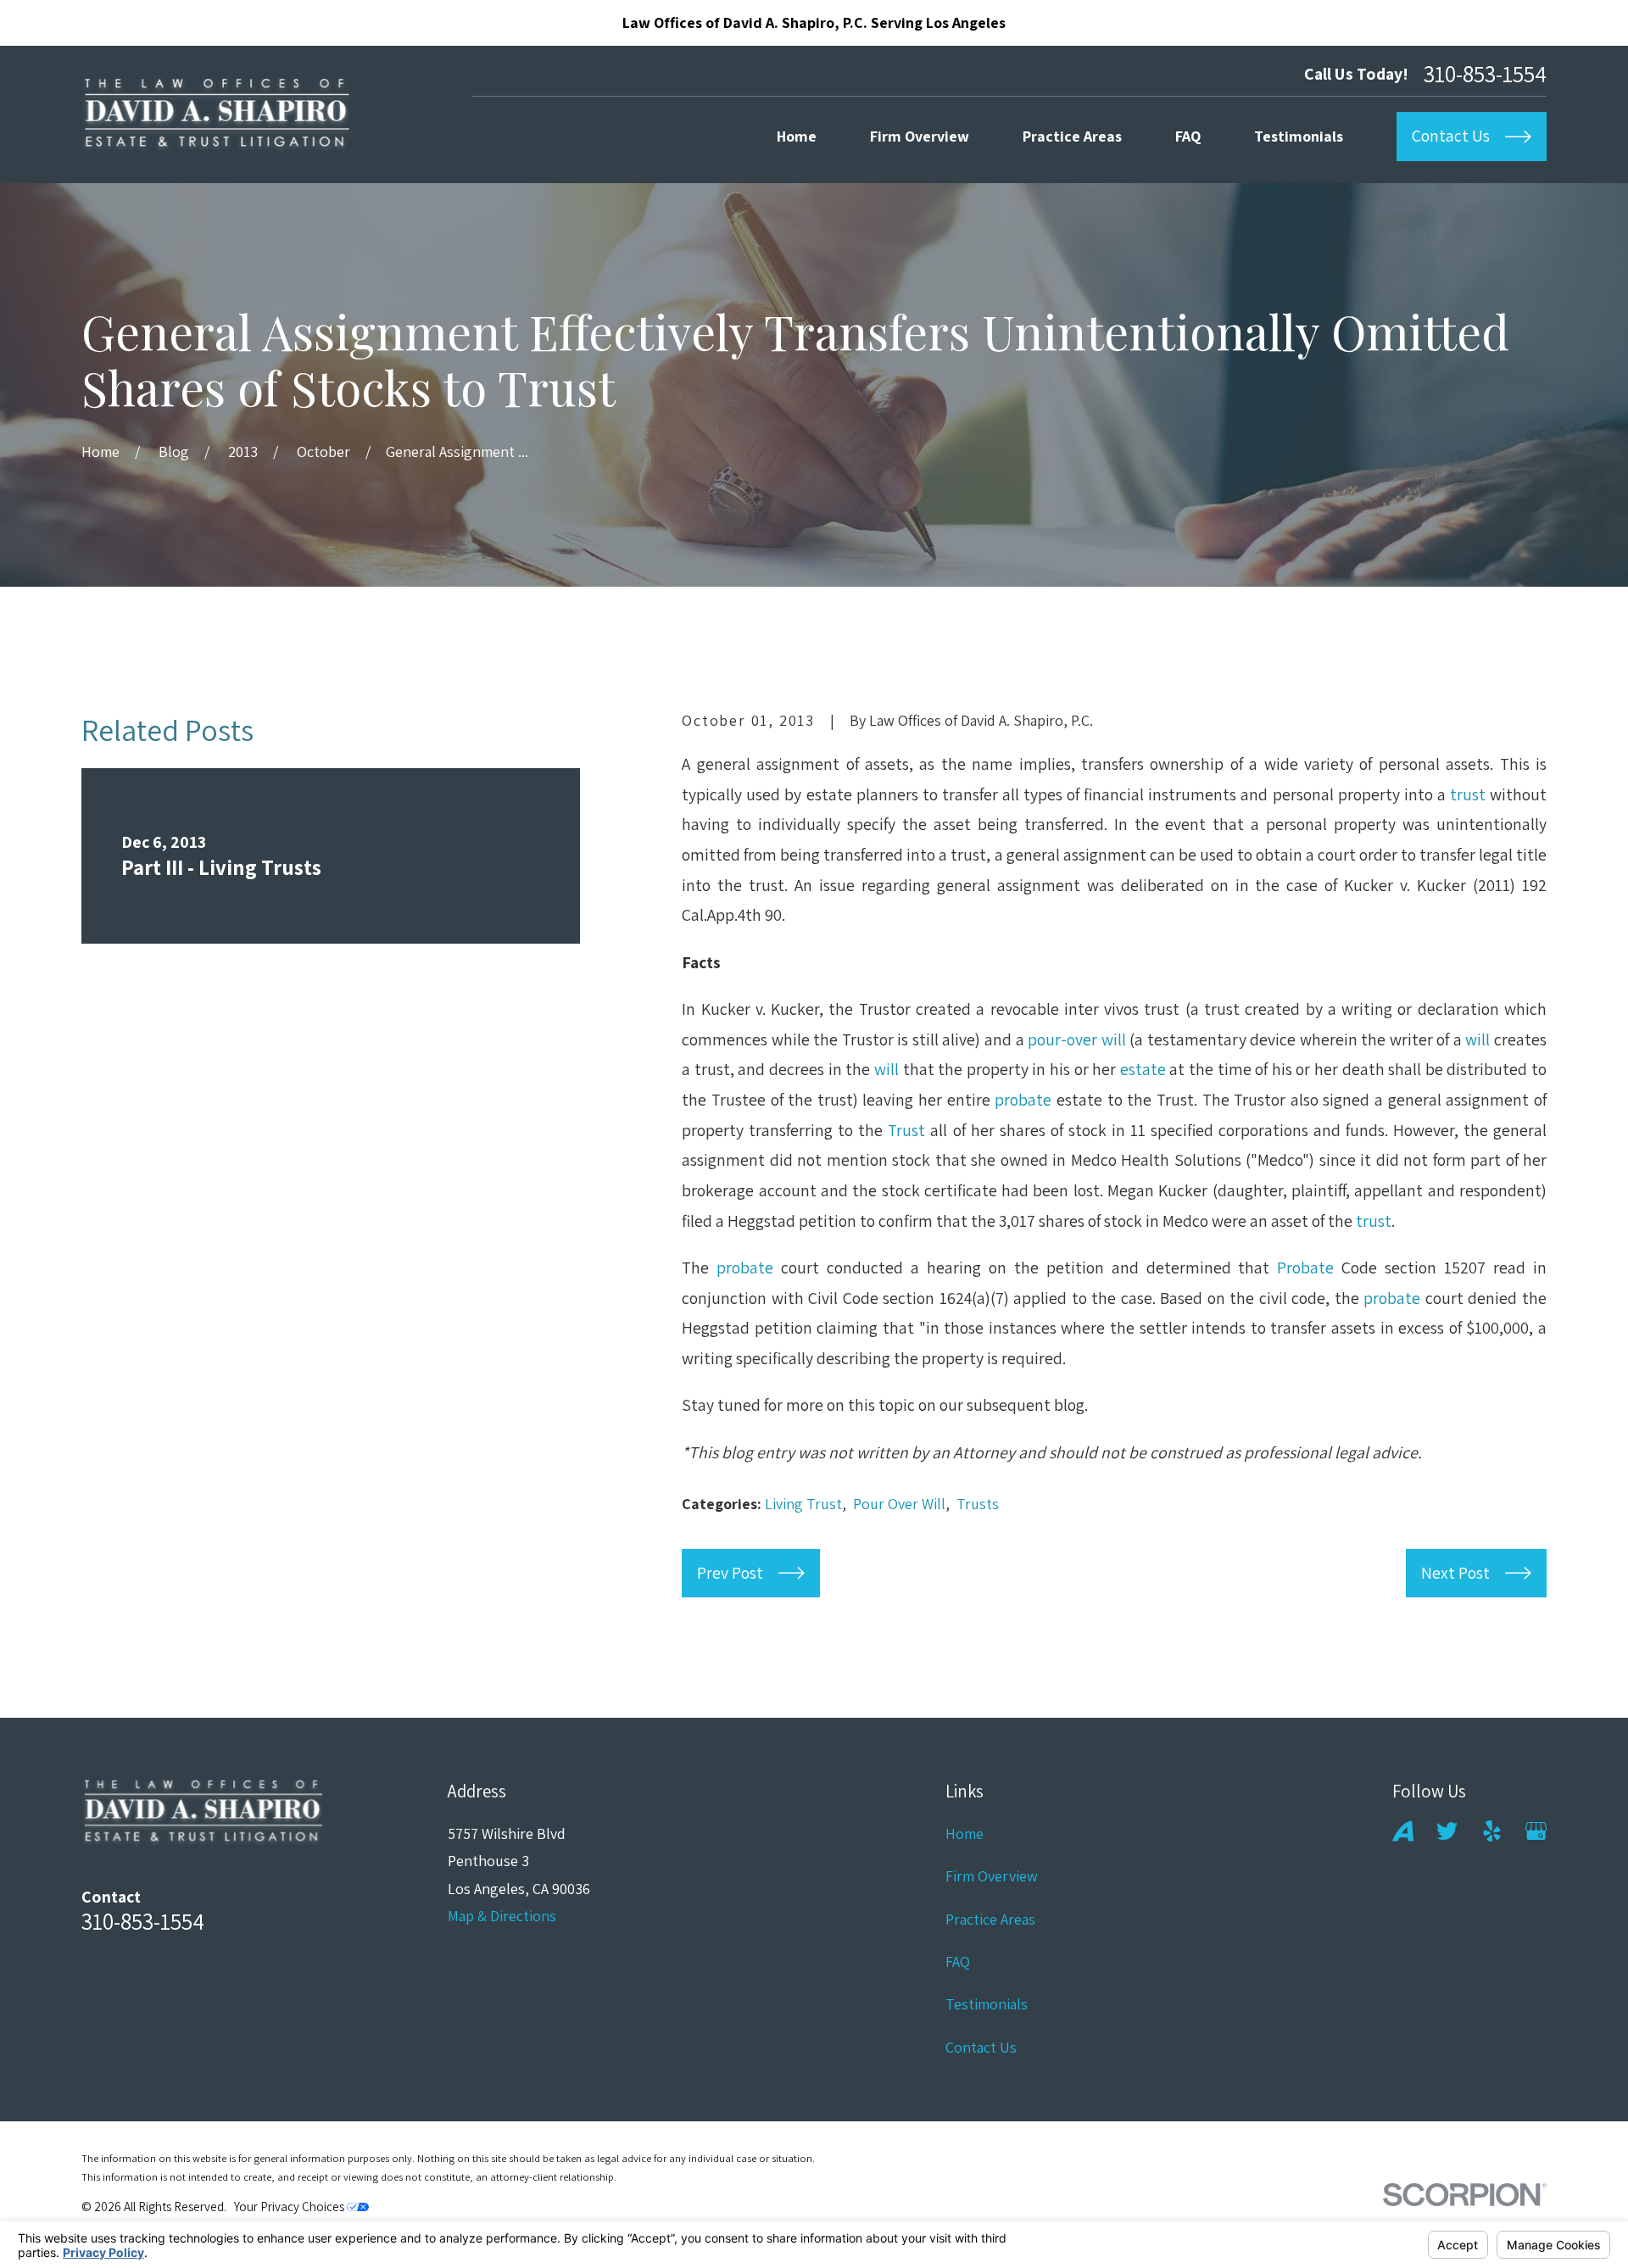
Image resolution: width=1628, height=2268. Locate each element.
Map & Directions (502, 1916)
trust (1468, 794)
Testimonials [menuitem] (1299, 136)
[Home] (217, 114)
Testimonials (987, 2004)
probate (1023, 1100)
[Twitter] (1447, 1831)
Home (965, 1833)
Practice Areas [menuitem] (1072, 136)
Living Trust (803, 1504)
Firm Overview (992, 1876)
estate (1143, 1069)
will (1477, 1039)
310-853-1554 (1485, 74)
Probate (1305, 1268)
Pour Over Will (899, 1504)
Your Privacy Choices (290, 2207)
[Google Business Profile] (1536, 1831)
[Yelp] (1492, 1831)
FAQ (958, 1962)
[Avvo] (1403, 1831)
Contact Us (981, 2047)
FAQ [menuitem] (1188, 136)
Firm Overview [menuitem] (920, 136)
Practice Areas (990, 1919)
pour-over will (1077, 1039)
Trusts (978, 1504)
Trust (906, 1130)
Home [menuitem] (797, 136)
